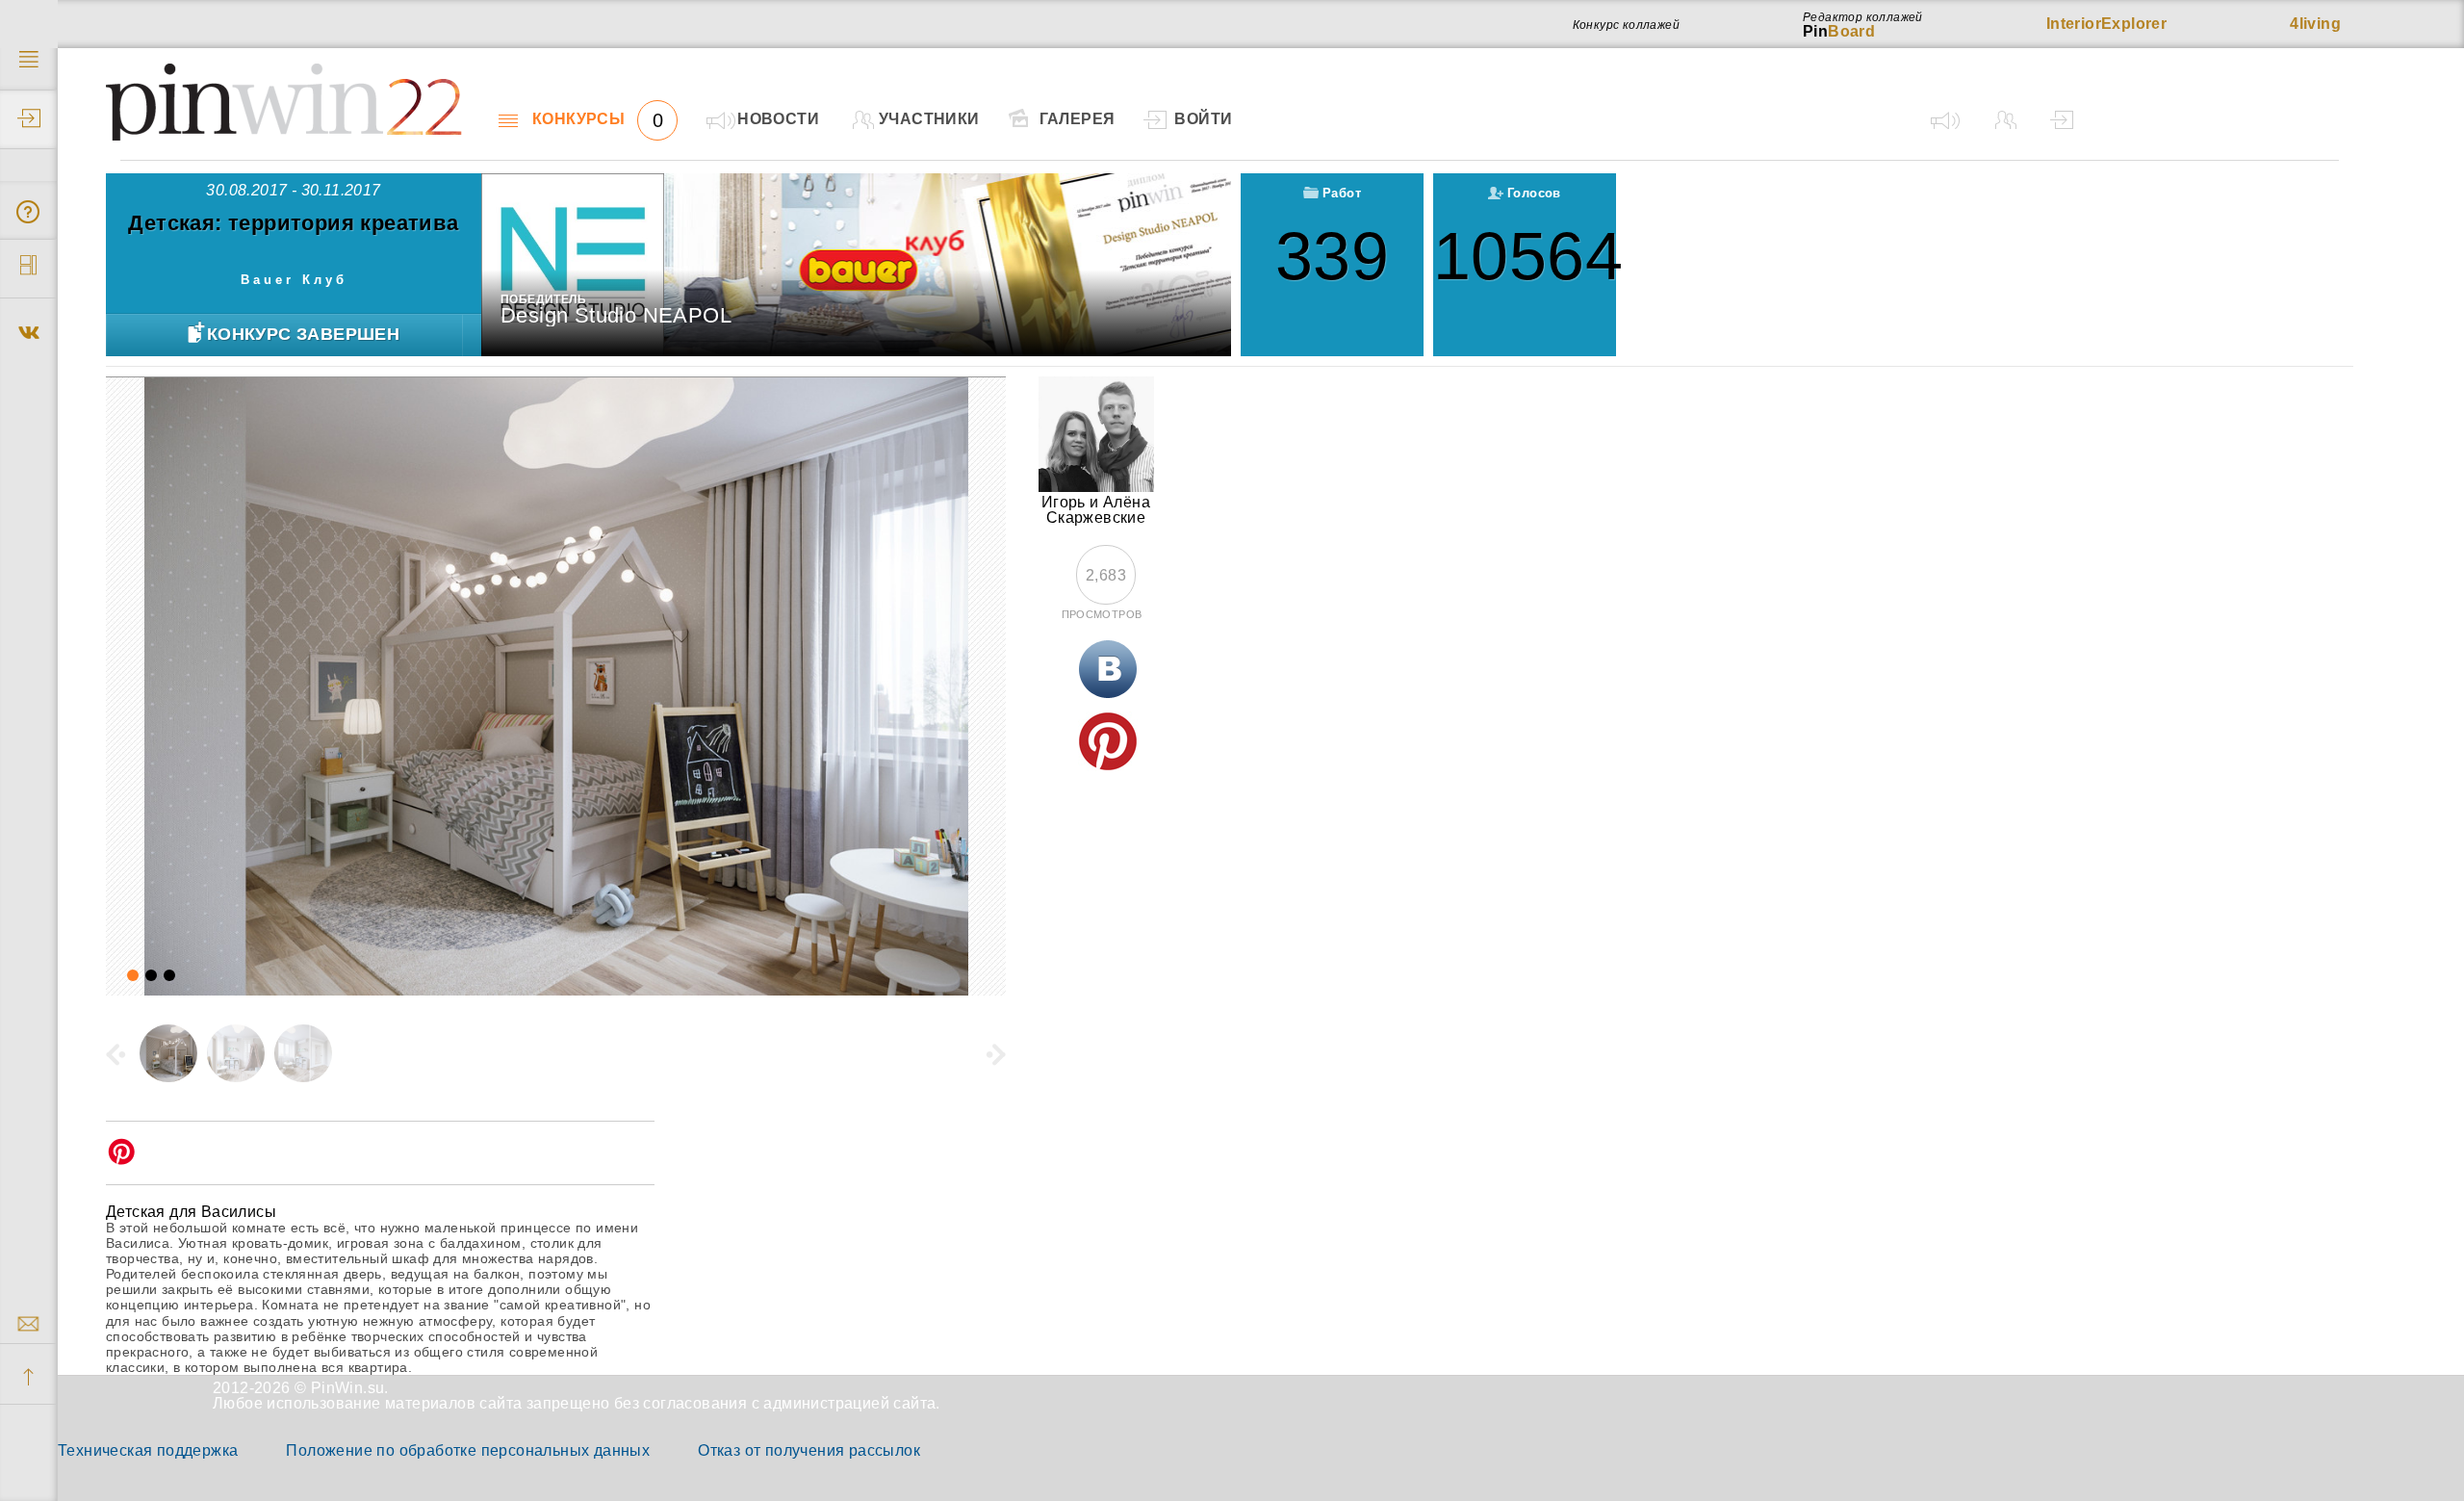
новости (778, 119)
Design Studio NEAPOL (616, 315)
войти (1203, 119)
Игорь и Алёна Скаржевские (1096, 510)
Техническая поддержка (148, 1450)
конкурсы (598, 119)
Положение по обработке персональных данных (468, 1450)
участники (929, 119)
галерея (1078, 119)
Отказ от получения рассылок (809, 1450)
